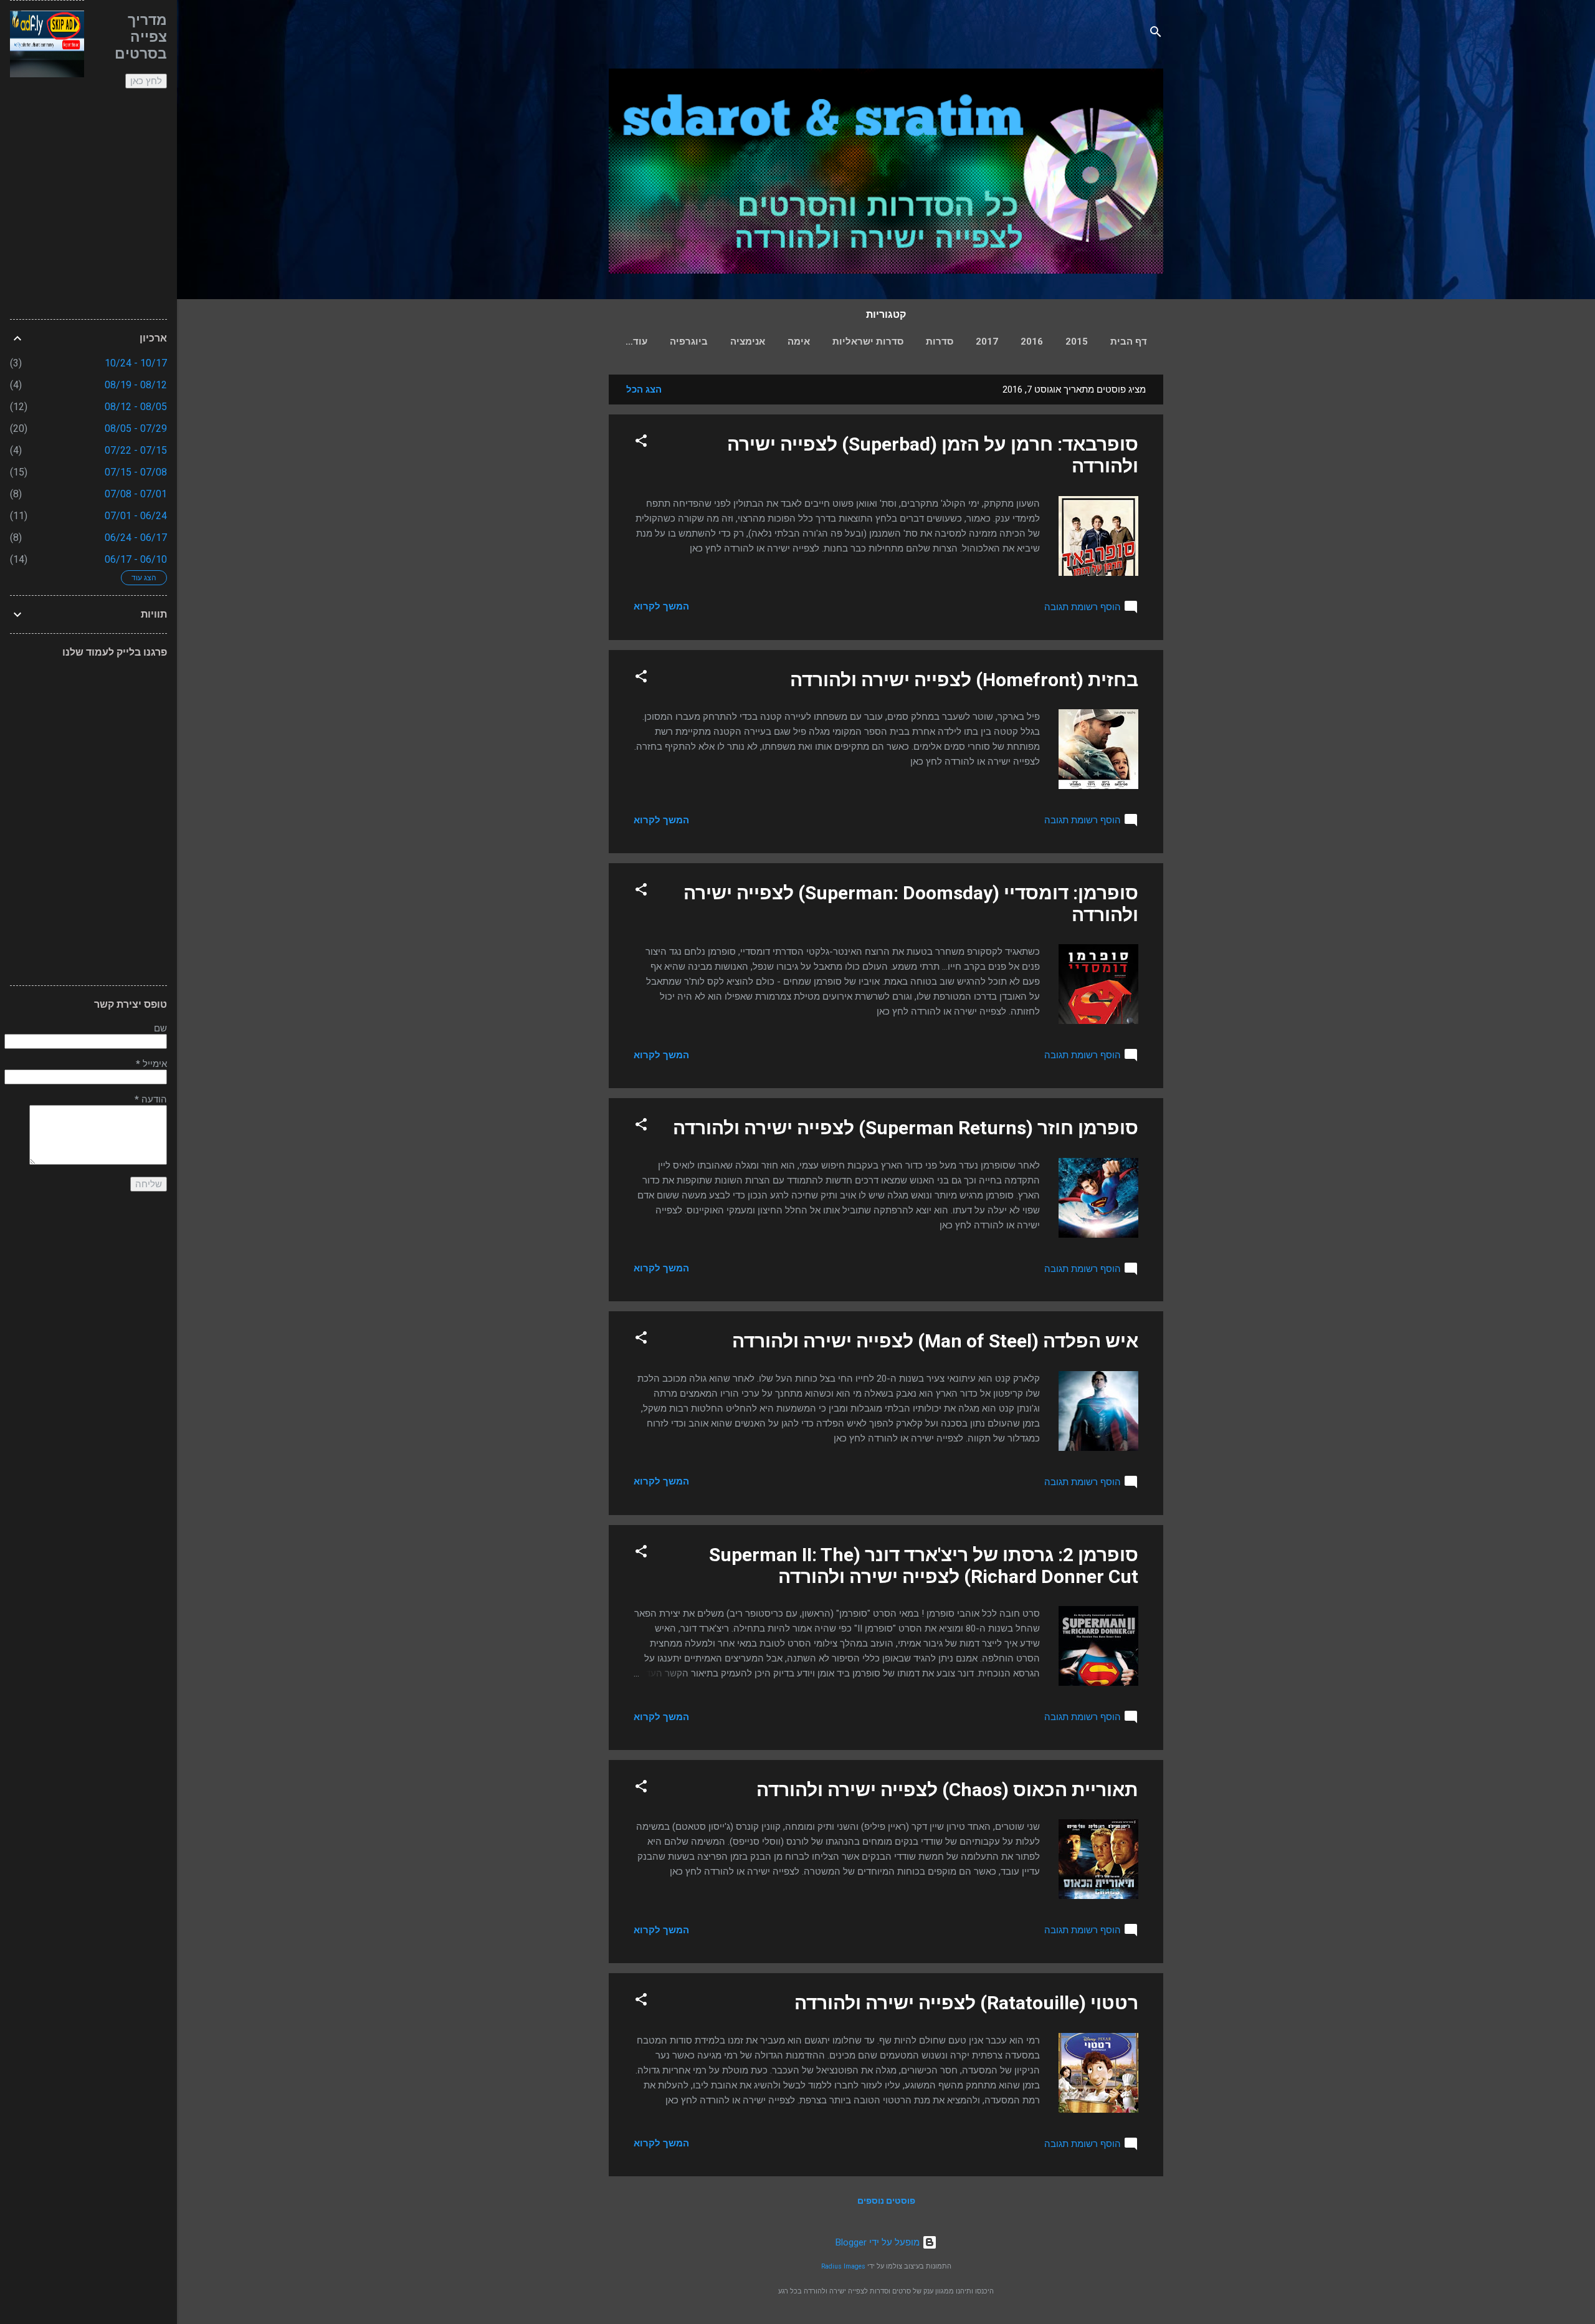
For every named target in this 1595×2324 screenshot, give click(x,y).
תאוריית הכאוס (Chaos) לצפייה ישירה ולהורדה (947, 1790)
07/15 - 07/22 (136, 450)
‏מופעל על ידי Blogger (879, 2242)
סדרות (940, 342)
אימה (799, 342)
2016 (1032, 342)
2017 (987, 342)
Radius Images (843, 2266)
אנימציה (748, 342)
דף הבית (1129, 342)
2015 (1077, 342)
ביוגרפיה (689, 342)
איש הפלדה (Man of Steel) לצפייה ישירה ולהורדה (935, 1341)
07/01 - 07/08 (136, 494)
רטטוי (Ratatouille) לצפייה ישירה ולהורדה (966, 2003)
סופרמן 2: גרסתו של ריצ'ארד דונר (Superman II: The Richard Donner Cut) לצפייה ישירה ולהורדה (924, 1566)
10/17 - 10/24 (136, 363)
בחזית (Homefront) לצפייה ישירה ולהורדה (964, 680)
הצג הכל (644, 390)
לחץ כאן (146, 81)
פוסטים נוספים (886, 2201)
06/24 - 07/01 (136, 516)
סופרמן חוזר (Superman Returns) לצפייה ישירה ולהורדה (906, 1128)
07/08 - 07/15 (136, 472)
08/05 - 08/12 (136, 407)
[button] (641, 443)
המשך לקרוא (661, 606)
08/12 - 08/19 (136, 385)
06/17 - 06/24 (136, 538)
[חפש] (1156, 34)
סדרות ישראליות (868, 342)
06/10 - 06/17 (136, 559)
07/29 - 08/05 (136, 428)
